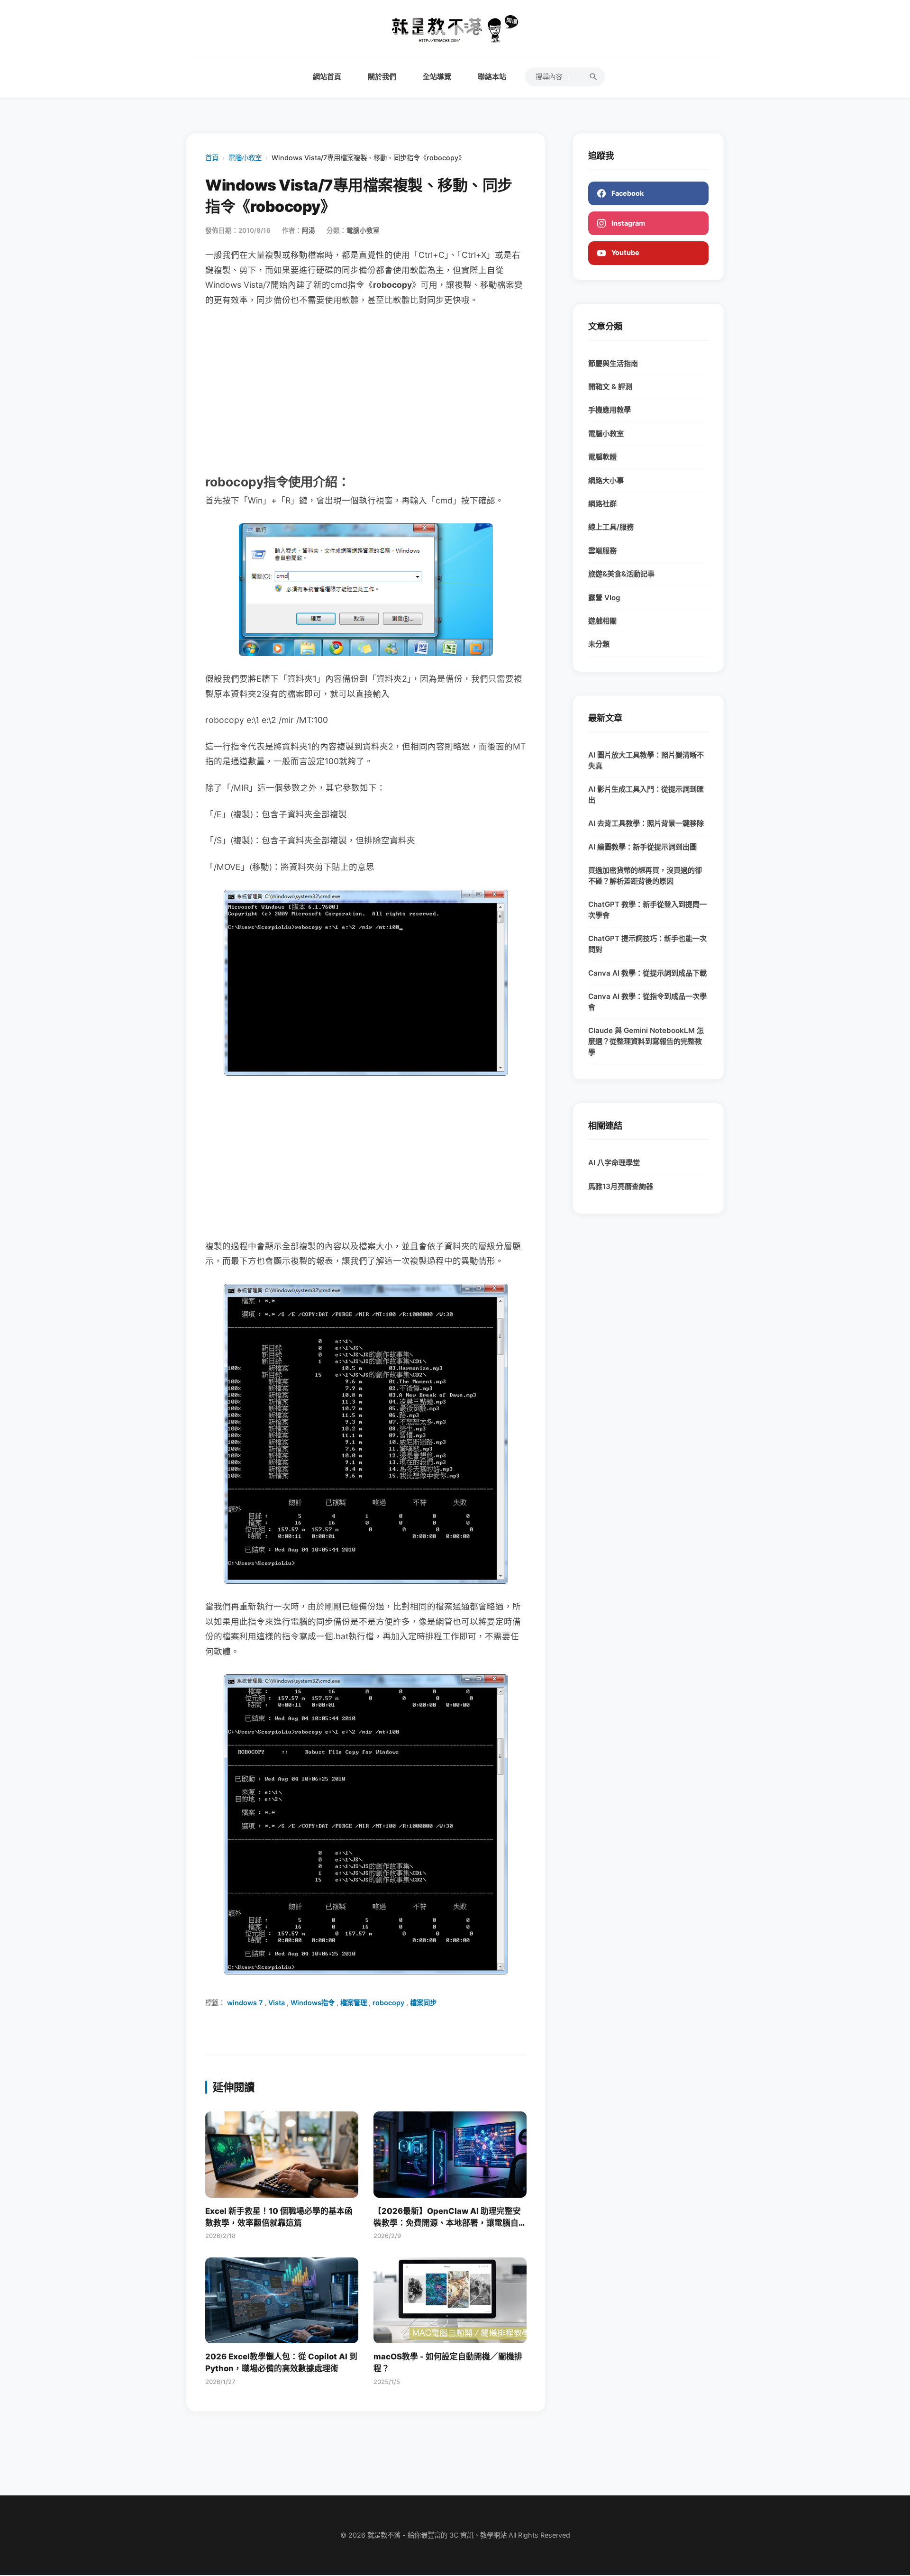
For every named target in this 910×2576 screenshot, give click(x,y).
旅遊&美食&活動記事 (621, 574)
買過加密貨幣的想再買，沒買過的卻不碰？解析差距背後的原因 (645, 876)
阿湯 (309, 230)
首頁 (212, 158)
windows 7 (245, 2003)
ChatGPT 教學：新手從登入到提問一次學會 (647, 910)
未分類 (599, 644)
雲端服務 (602, 551)
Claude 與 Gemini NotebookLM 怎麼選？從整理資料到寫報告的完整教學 (646, 1041)
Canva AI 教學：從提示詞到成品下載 (647, 973)
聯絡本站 (492, 77)
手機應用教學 (610, 410)
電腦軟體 (602, 457)
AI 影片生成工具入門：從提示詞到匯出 (646, 795)
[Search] (593, 77)
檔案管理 (354, 2003)
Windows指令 (313, 2003)
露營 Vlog (604, 598)
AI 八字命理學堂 (614, 1163)
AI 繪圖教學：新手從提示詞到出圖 (642, 847)
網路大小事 (606, 480)
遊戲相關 (602, 621)
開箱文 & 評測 (610, 387)
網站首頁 (327, 77)
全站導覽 (437, 77)
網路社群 (602, 504)
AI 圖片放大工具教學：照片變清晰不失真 (646, 760)
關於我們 (382, 77)
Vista (277, 2003)
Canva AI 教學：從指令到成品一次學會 (647, 1002)
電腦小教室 (245, 158)
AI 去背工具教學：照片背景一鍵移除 (646, 823)
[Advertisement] (366, 389)
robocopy (388, 2003)
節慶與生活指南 (613, 363)
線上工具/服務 (611, 527)
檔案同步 (423, 2003)
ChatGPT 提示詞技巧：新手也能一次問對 (647, 944)
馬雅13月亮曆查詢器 (621, 1186)
